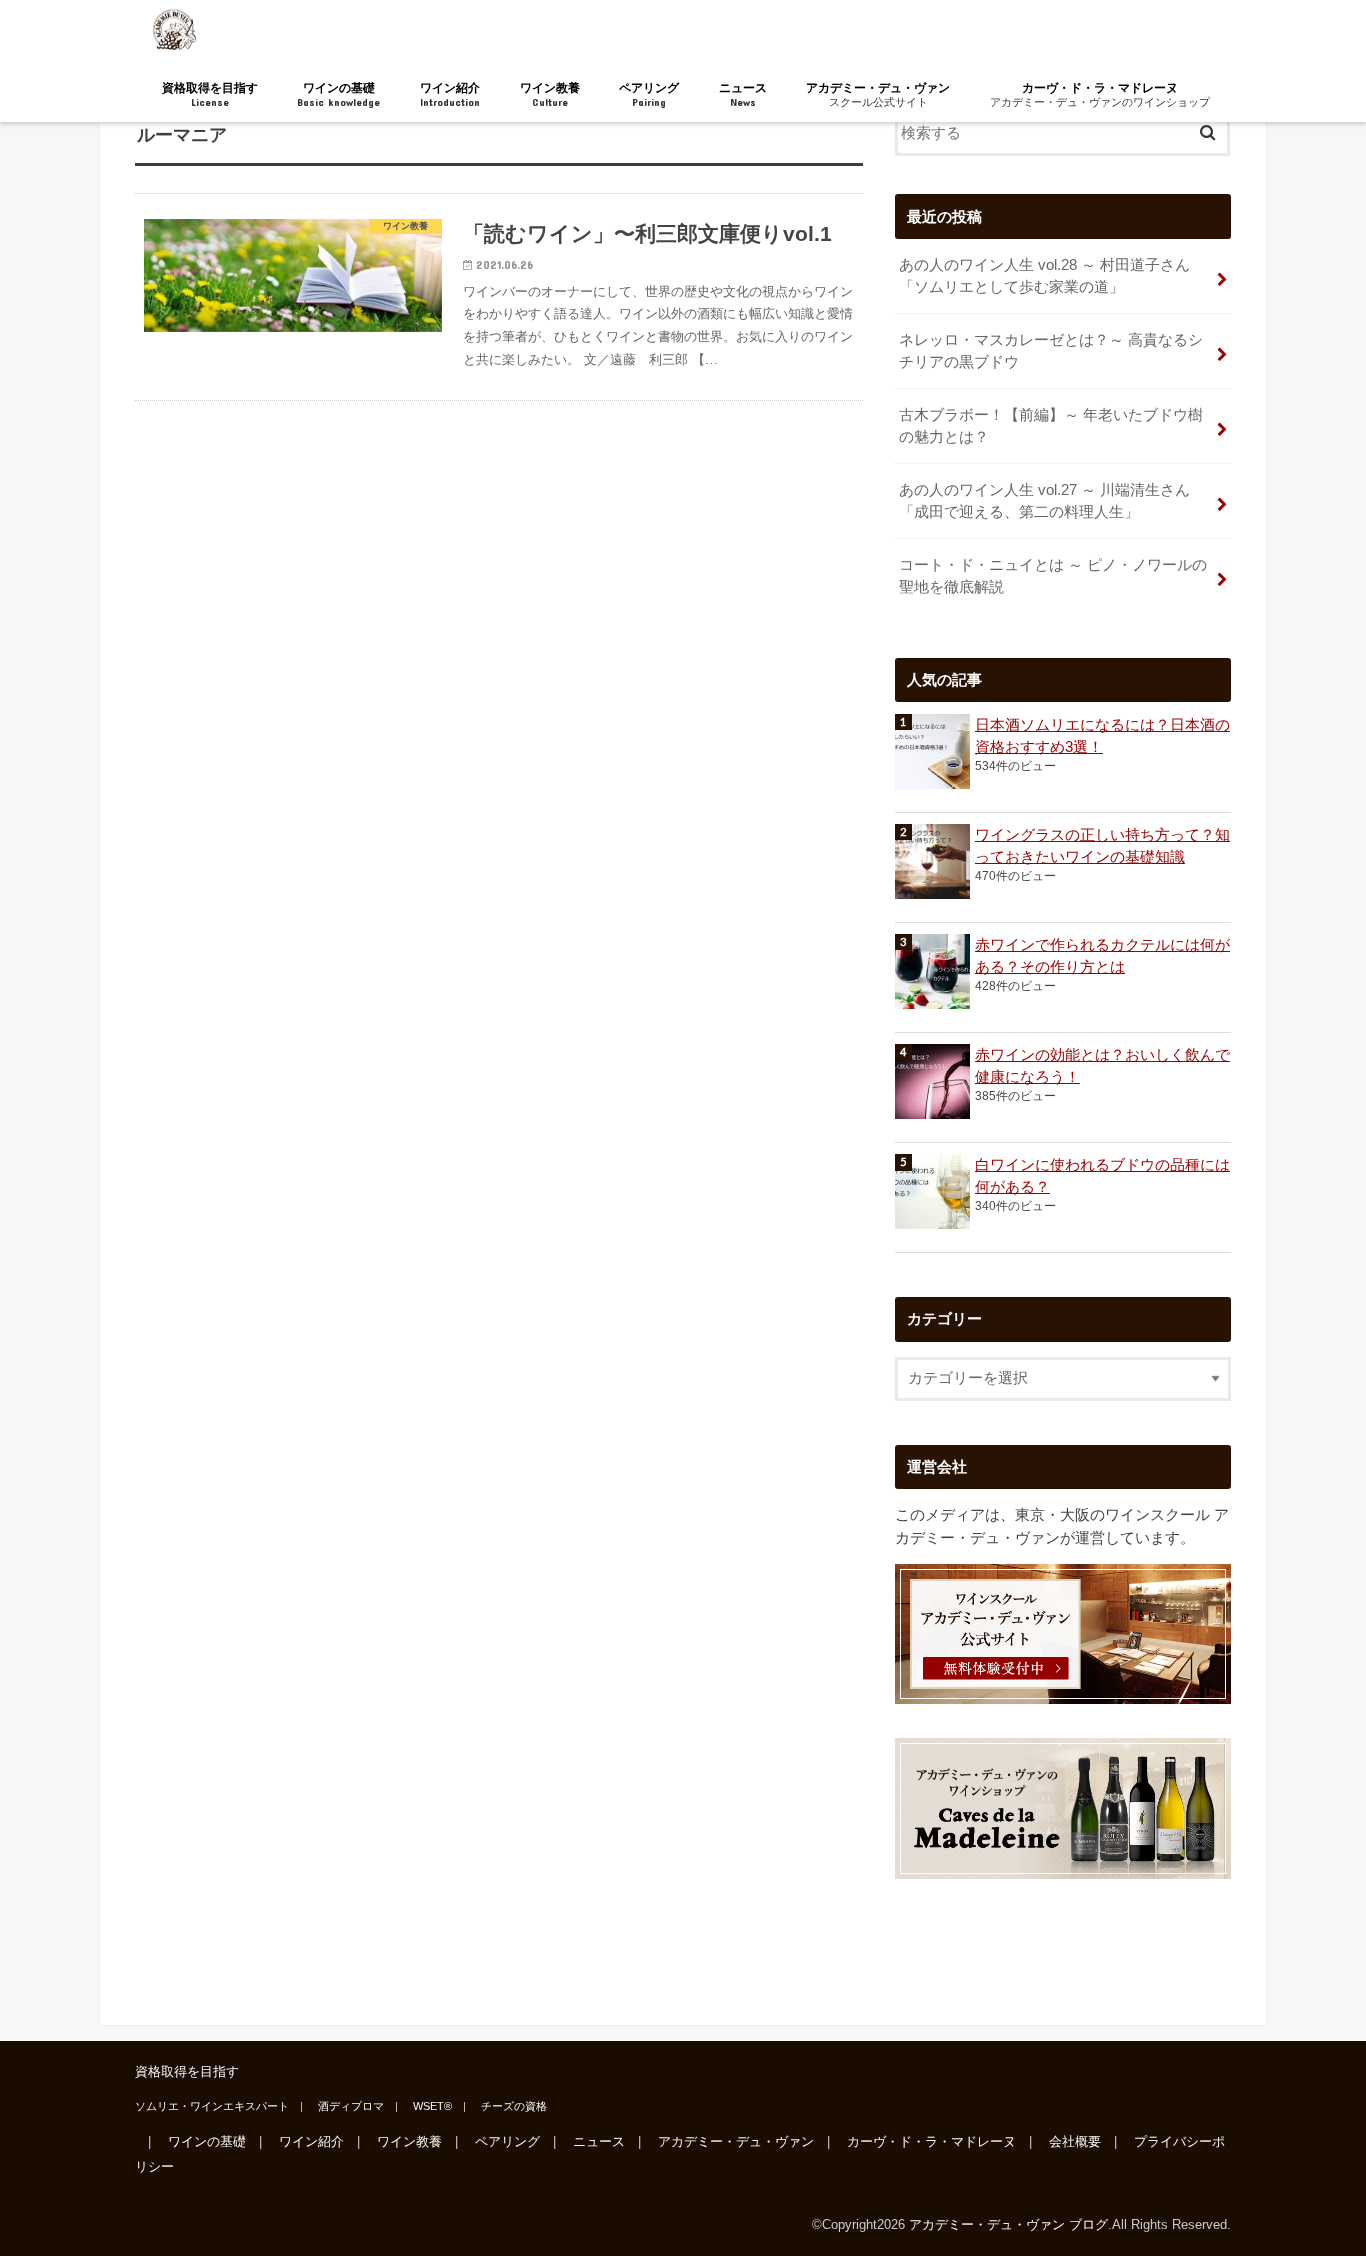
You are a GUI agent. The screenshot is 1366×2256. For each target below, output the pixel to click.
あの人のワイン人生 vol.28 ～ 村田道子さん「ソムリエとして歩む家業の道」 (1044, 276)
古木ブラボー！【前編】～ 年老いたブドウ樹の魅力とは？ (1051, 426)
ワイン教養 (550, 94)
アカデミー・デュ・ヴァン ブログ (1008, 2224)
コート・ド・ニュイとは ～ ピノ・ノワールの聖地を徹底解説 (1053, 576)
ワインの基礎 (338, 94)
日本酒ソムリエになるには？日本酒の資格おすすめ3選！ (1102, 736)
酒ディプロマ (351, 2106)
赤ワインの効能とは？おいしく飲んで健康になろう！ (1102, 1066)
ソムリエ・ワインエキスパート (212, 2106)
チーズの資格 (514, 2106)
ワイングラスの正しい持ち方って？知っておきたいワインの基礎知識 (1102, 846)
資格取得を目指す (210, 94)
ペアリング (649, 94)
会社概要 (1075, 2142)
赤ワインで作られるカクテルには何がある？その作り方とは (1102, 956)
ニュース (743, 94)
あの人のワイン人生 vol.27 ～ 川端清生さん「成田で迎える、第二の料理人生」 (1044, 501)
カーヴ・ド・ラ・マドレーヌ (1100, 94)
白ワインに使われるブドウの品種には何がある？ (1102, 1176)
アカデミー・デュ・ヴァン (878, 94)
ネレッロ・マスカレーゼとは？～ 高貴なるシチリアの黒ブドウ (1051, 351)
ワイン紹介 (450, 94)
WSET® (432, 2106)
